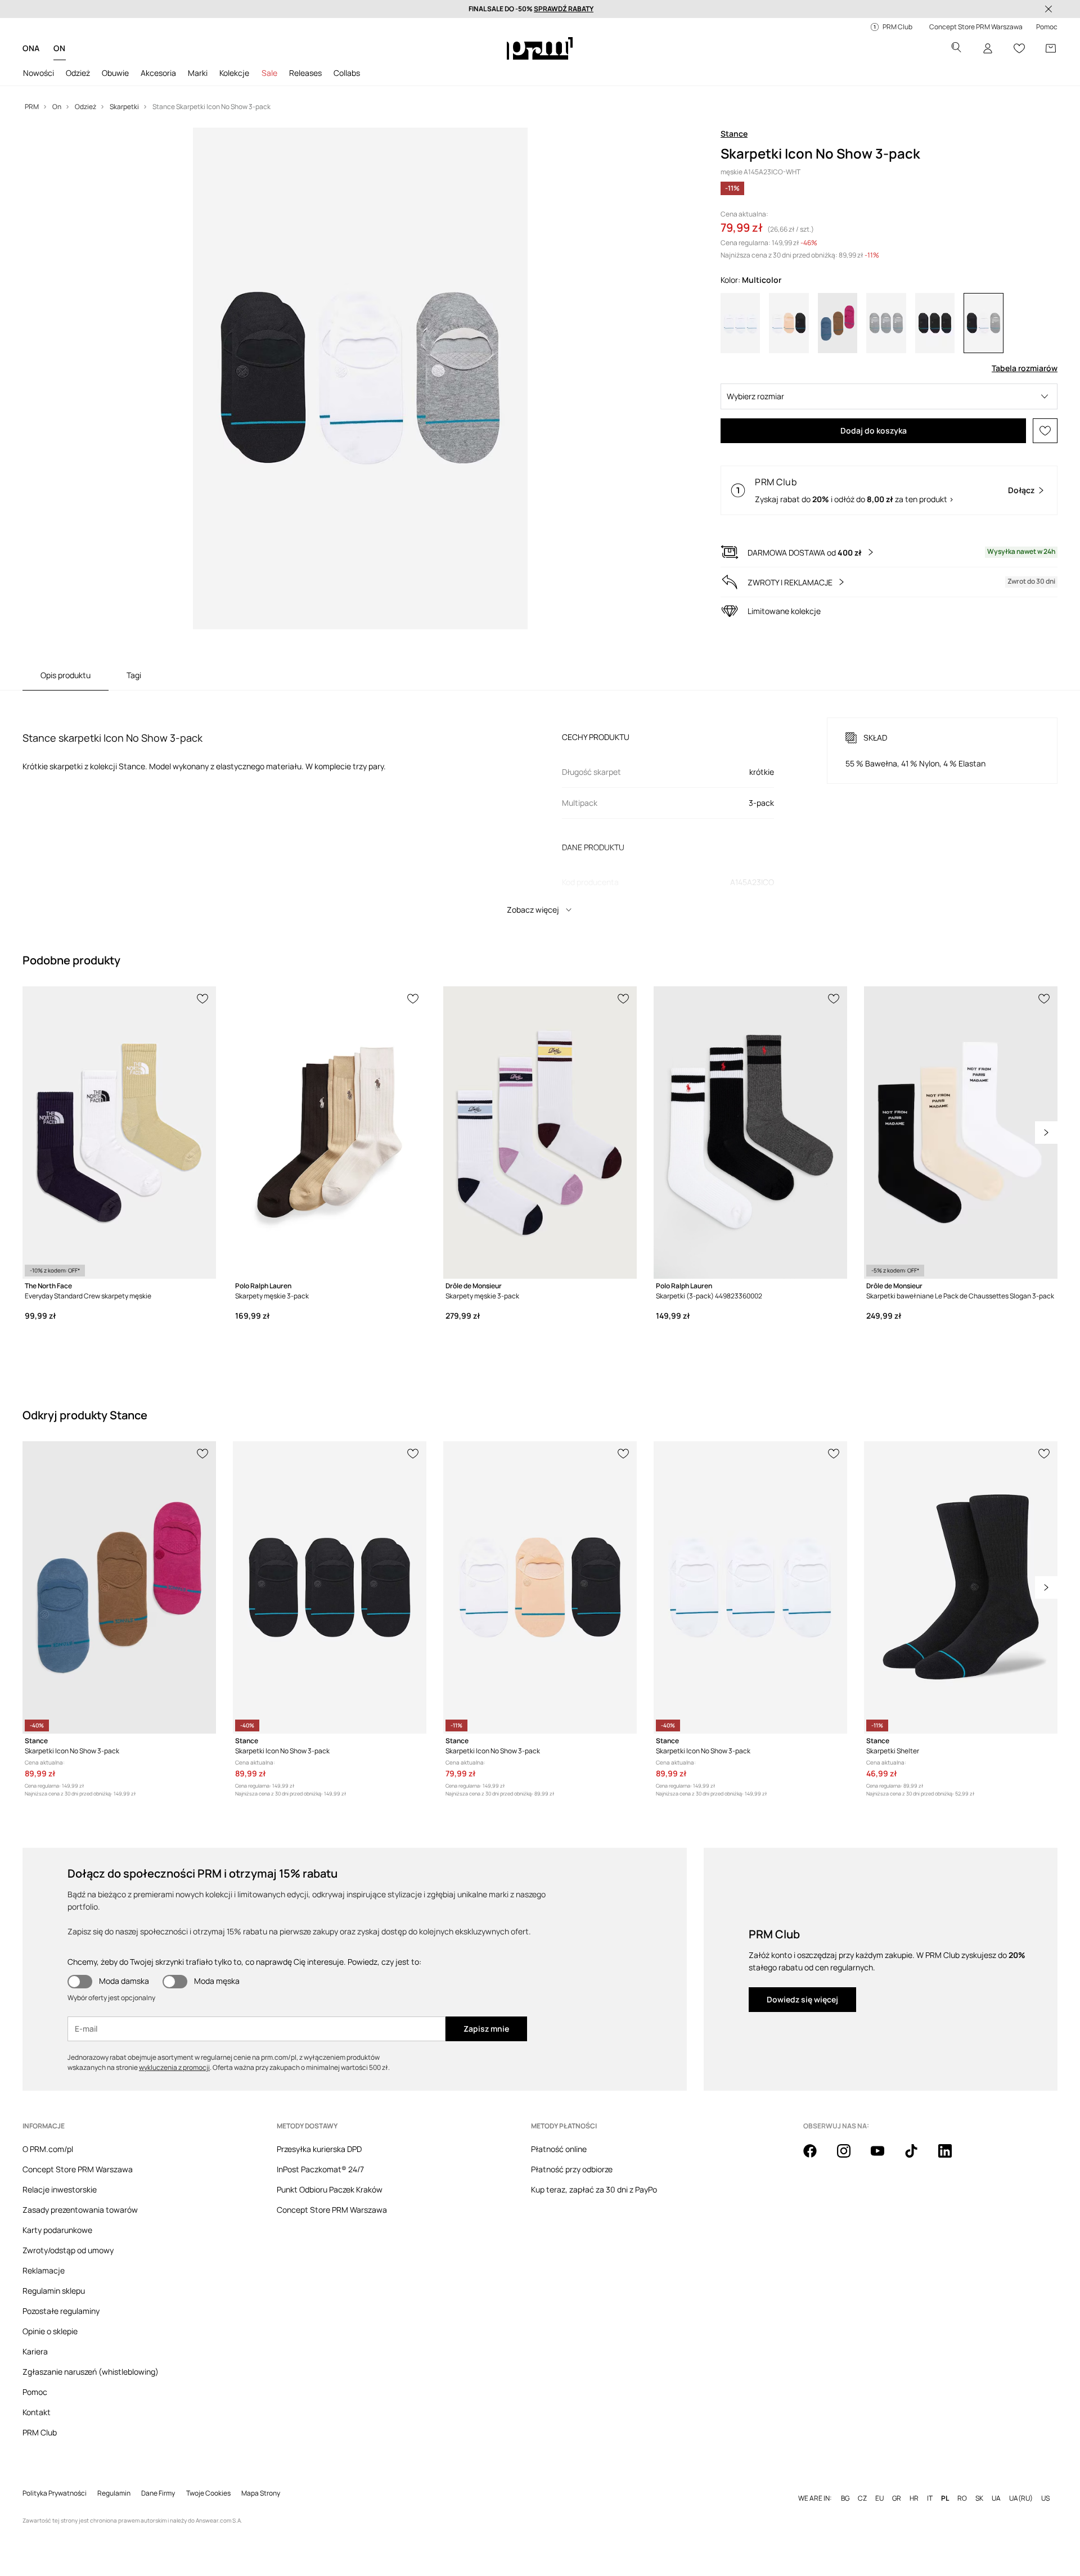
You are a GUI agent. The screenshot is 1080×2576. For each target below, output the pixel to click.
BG (845, 2498)
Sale (269, 73)
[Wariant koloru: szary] (886, 323)
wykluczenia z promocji (174, 2067)
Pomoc (35, 2392)
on (59, 48)
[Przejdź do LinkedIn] (952, 2157)
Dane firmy (158, 2493)
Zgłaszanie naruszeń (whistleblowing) (91, 2372)
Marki (198, 73)
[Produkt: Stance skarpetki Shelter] (961, 1587)
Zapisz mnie (486, 2029)
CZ (862, 2498)
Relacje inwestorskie (60, 2189)
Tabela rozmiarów (1025, 368)
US (1045, 2498)
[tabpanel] (540, 806)
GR (897, 2498)
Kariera (35, 2351)
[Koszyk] (1051, 48)
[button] (889, 396)
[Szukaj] (956, 49)
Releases (305, 73)
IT (930, 2498)
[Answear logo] (540, 48)
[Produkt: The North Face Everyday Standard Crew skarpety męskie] (119, 1133)
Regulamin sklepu (54, 2291)
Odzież (78, 73)
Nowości (39, 73)
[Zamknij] (1048, 9)
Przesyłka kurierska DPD (319, 2149)
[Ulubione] (1019, 48)
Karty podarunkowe (57, 2230)
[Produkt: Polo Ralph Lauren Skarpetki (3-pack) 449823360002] (750, 1133)
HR (914, 2498)
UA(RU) (1021, 2498)
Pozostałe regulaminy (61, 2311)
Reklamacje (44, 2270)
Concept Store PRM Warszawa (78, 2169)
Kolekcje (234, 73)
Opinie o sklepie (50, 2331)
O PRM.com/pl (48, 2149)
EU (879, 2498)
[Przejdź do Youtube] (884, 2157)
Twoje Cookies (208, 2493)
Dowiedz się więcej (802, 1999)
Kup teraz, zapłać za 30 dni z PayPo (594, 2189)
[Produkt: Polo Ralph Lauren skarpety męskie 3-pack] (330, 1133)
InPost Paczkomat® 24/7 (320, 2169)
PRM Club (40, 2432)
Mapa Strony (261, 2493)
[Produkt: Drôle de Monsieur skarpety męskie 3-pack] (540, 1133)
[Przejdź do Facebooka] (817, 2157)
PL (945, 2498)
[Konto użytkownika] (988, 48)
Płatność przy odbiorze (572, 2169)
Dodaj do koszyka (874, 430)
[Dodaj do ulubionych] (1045, 431)
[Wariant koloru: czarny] (935, 323)
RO (962, 2498)
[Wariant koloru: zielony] (838, 323)
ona (31, 48)
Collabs (347, 73)
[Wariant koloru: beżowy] (789, 323)
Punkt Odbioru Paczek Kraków (330, 2189)
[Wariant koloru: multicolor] (983, 323)
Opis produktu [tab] (66, 675)
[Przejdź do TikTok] (918, 2157)
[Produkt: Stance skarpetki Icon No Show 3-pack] (119, 1587)
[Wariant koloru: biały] (740, 323)
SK (979, 2498)
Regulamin (114, 2493)
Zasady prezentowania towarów (80, 2210)
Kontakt (37, 2412)
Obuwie (115, 73)
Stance (734, 134)
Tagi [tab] (134, 675)
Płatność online (559, 2149)
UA (996, 2498)
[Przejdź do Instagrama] (850, 2157)
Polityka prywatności (55, 2493)
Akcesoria (158, 73)
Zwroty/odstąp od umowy (68, 2250)
